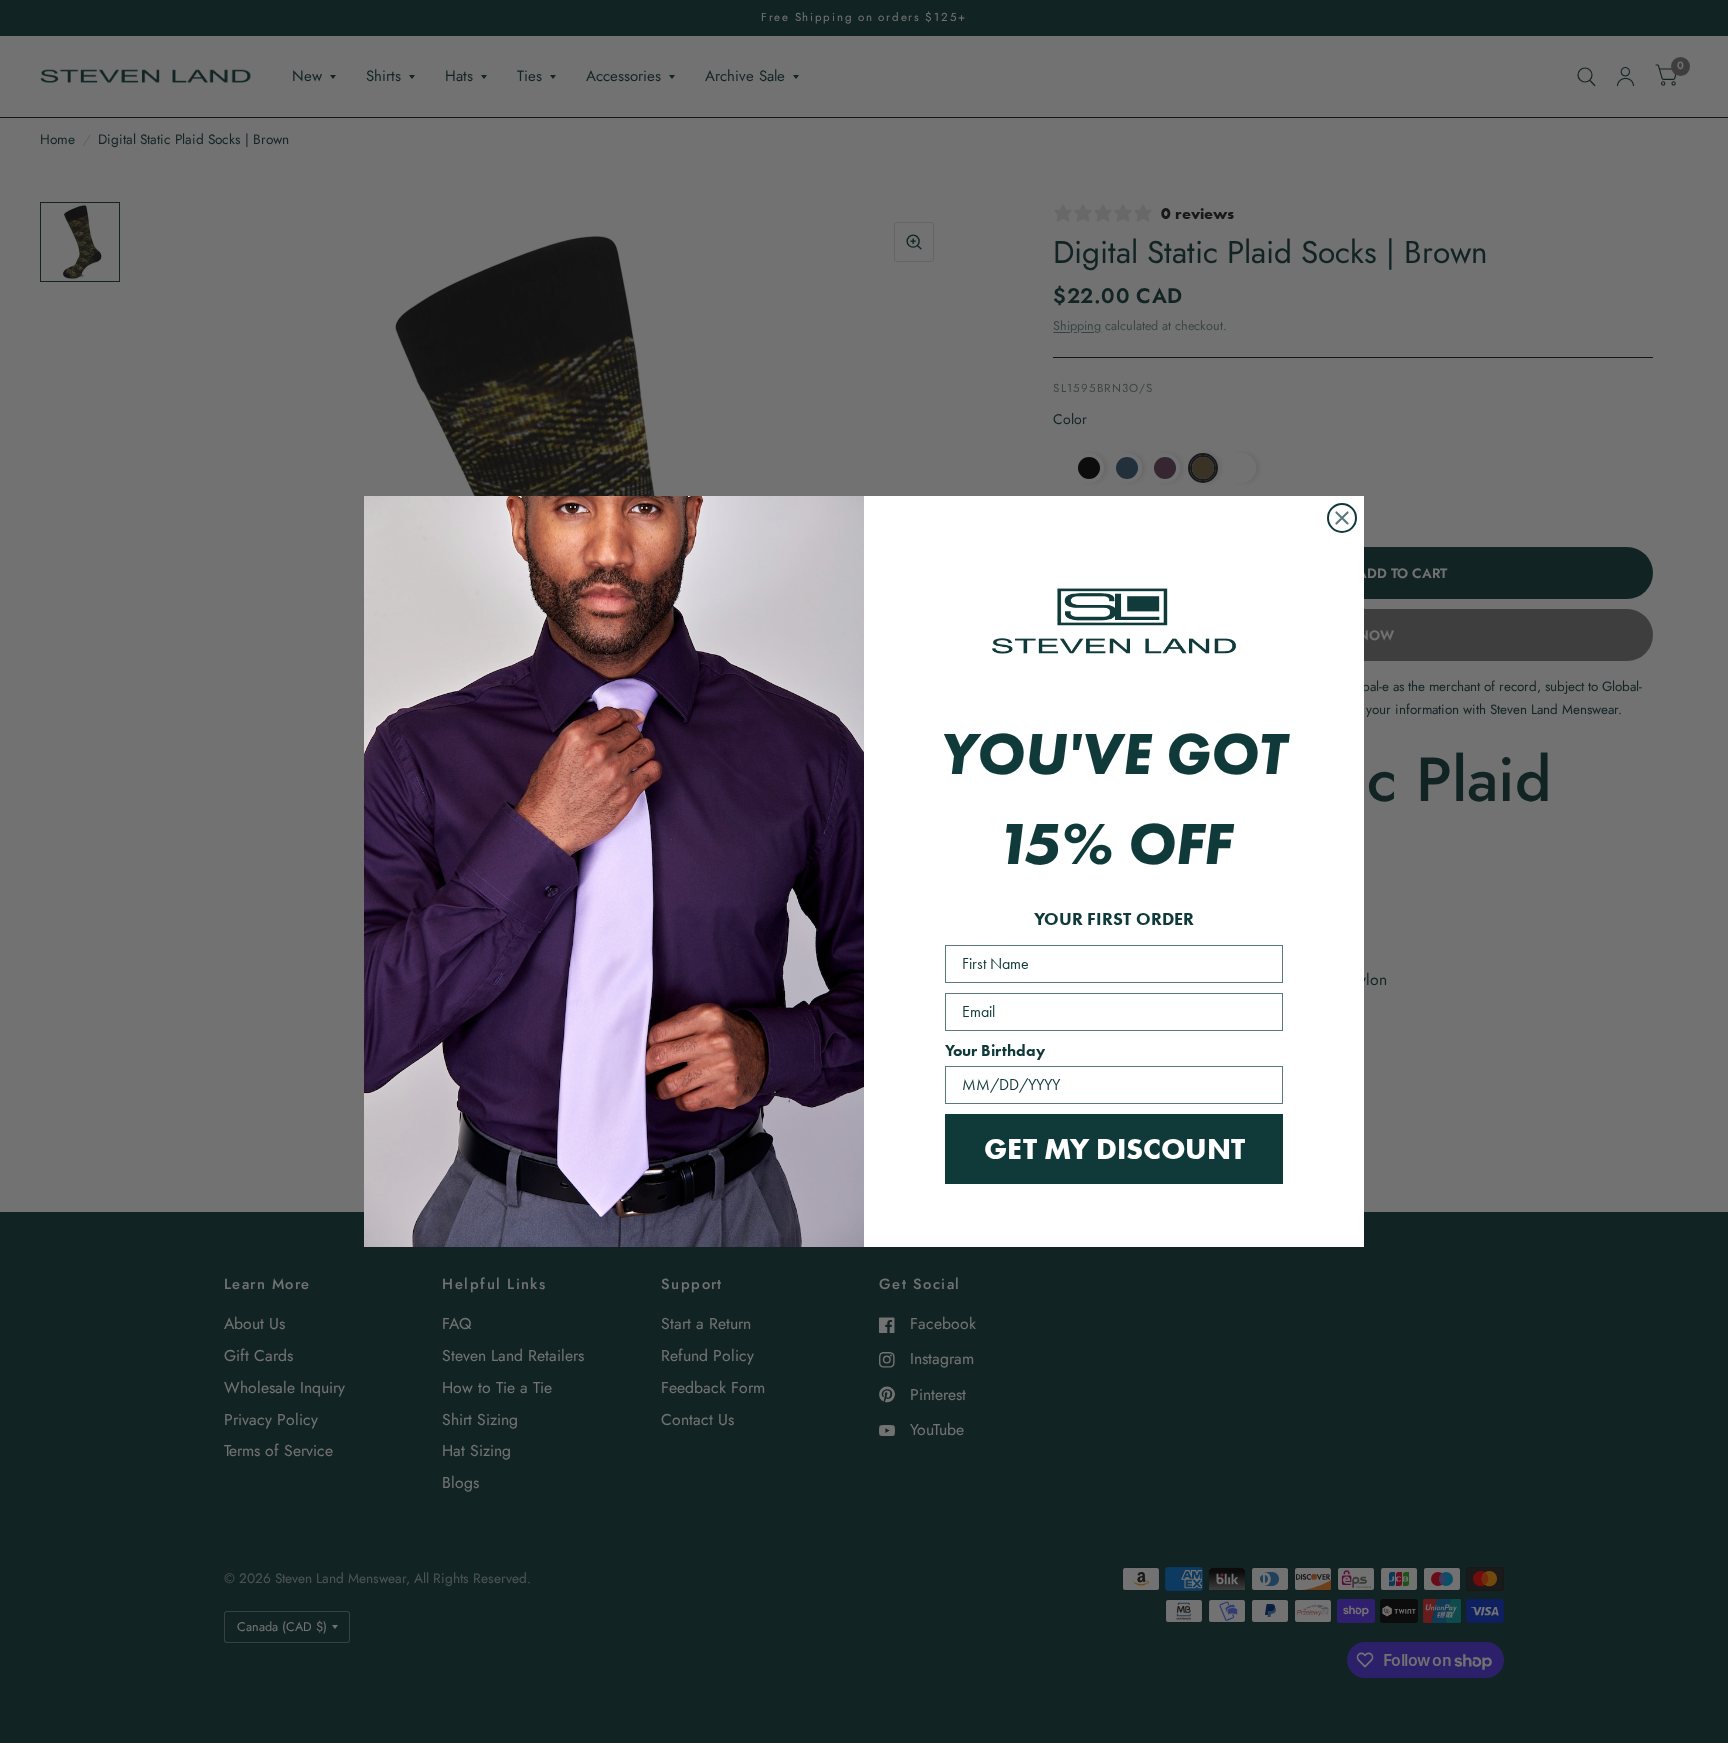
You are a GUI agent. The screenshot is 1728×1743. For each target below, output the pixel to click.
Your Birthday (995, 1050)
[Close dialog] (1342, 518)
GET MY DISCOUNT (1114, 1148)
